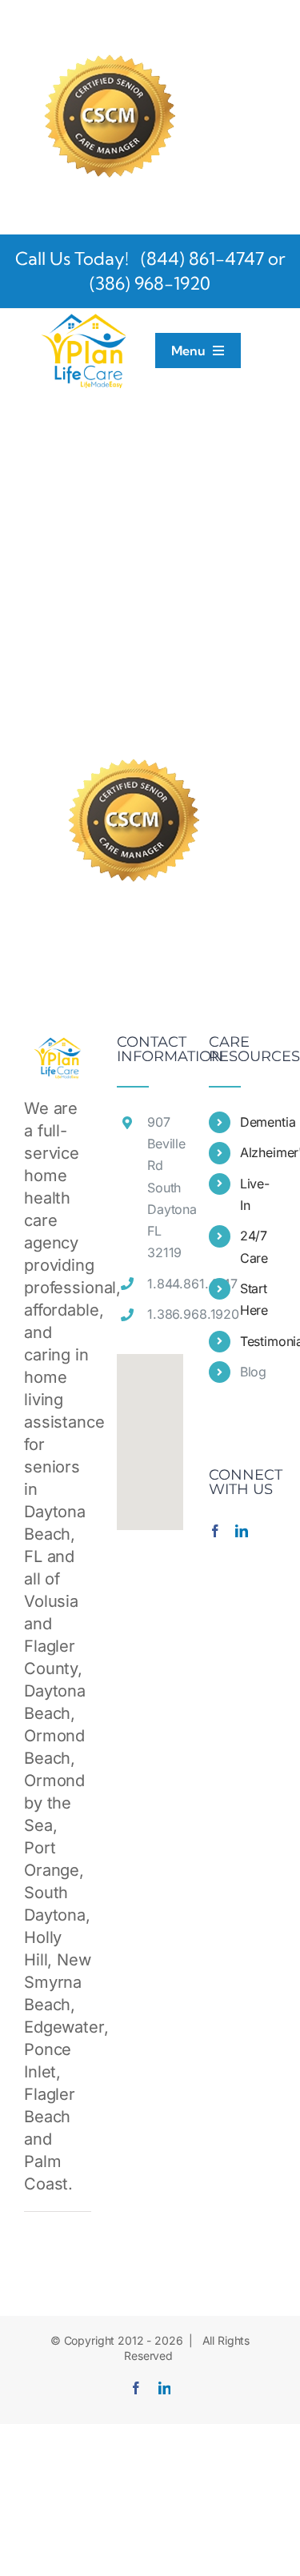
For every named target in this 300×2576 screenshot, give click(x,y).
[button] (150, 1432)
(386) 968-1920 (150, 283)
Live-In (255, 1194)
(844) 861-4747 (200, 258)
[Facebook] (215, 1531)
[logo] (84, 317)
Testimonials (258, 1341)
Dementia (258, 1122)
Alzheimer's (258, 1152)
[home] (58, 1046)
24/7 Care (254, 1246)
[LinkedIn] (242, 1531)
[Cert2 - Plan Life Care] (108, 27)
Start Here (254, 1299)
